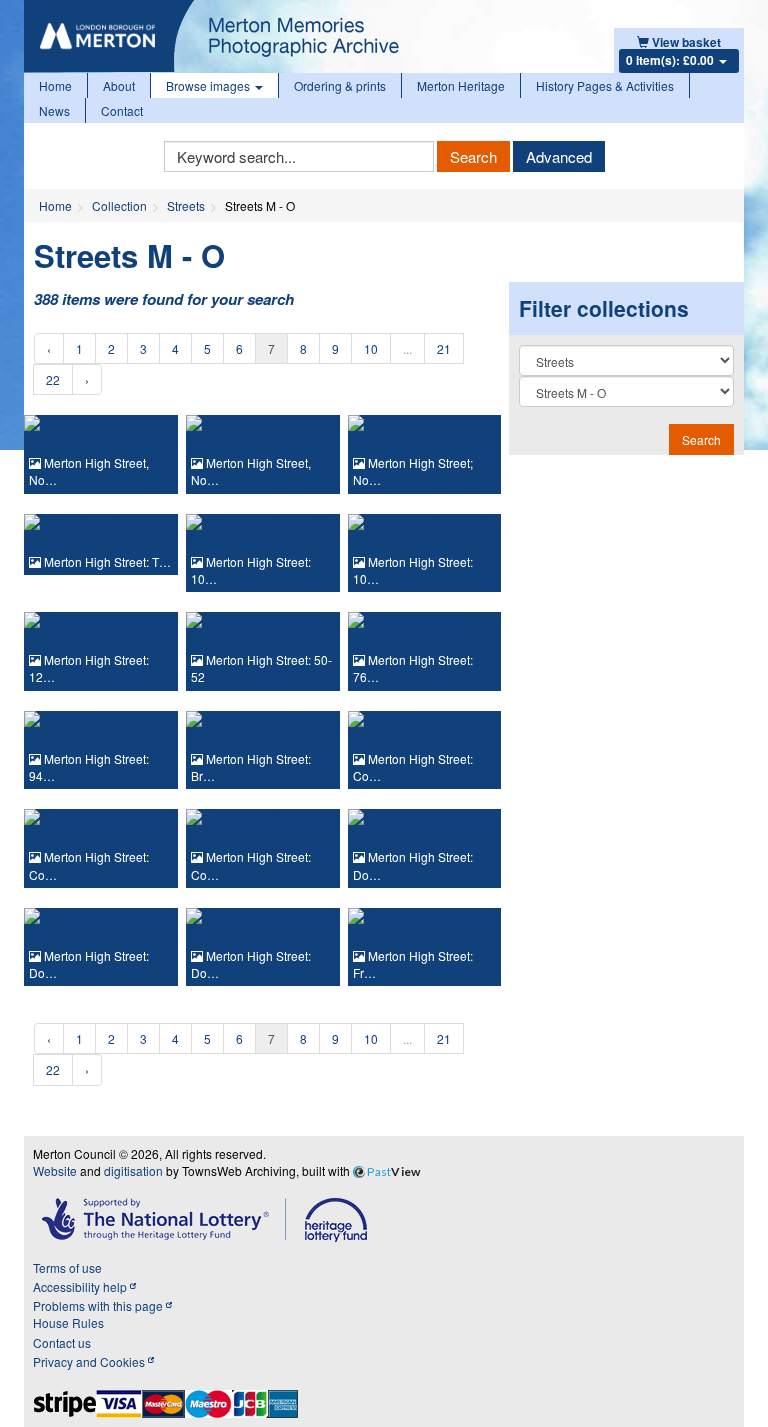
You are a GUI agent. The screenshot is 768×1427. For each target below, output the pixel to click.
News (54, 110)
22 (53, 379)
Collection (119, 205)
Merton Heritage (461, 85)
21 (444, 348)
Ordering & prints (340, 85)
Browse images (209, 85)
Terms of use (67, 1267)
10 (371, 348)
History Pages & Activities (605, 85)
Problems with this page (99, 1305)
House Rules (68, 1322)
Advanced (559, 156)
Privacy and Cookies (90, 1361)
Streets (186, 205)
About (119, 85)
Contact (122, 110)
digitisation (133, 1170)
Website (55, 1170)
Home (55, 85)
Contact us (62, 1342)
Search (473, 156)
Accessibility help (81, 1286)
